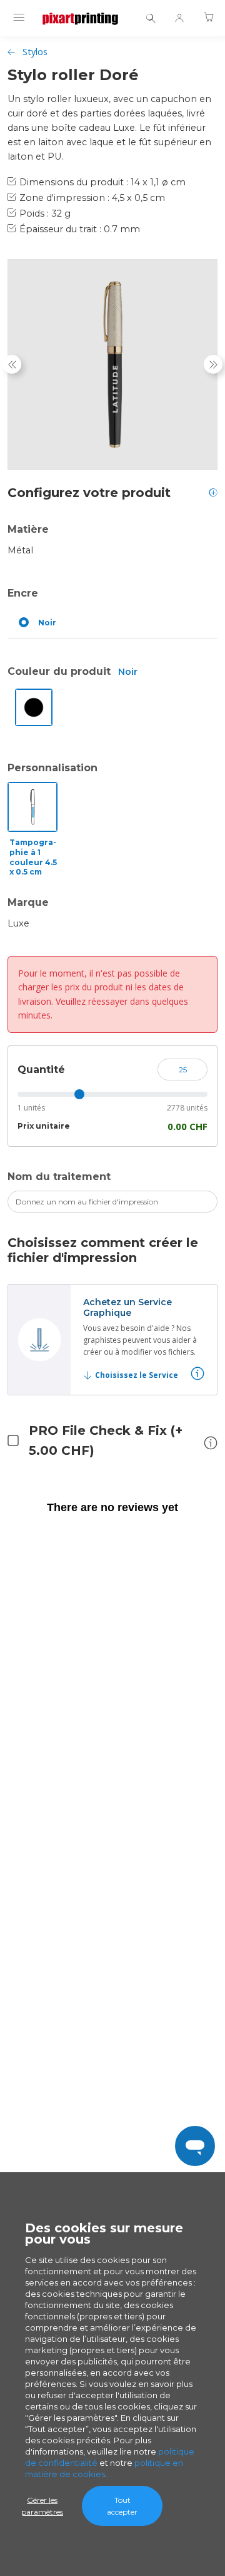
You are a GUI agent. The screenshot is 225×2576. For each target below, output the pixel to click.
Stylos (35, 52)
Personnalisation (52, 768)
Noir (47, 623)
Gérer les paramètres (42, 2506)
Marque (28, 902)
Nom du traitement (59, 1177)
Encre (23, 593)
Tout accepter (122, 2506)
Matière (28, 529)
